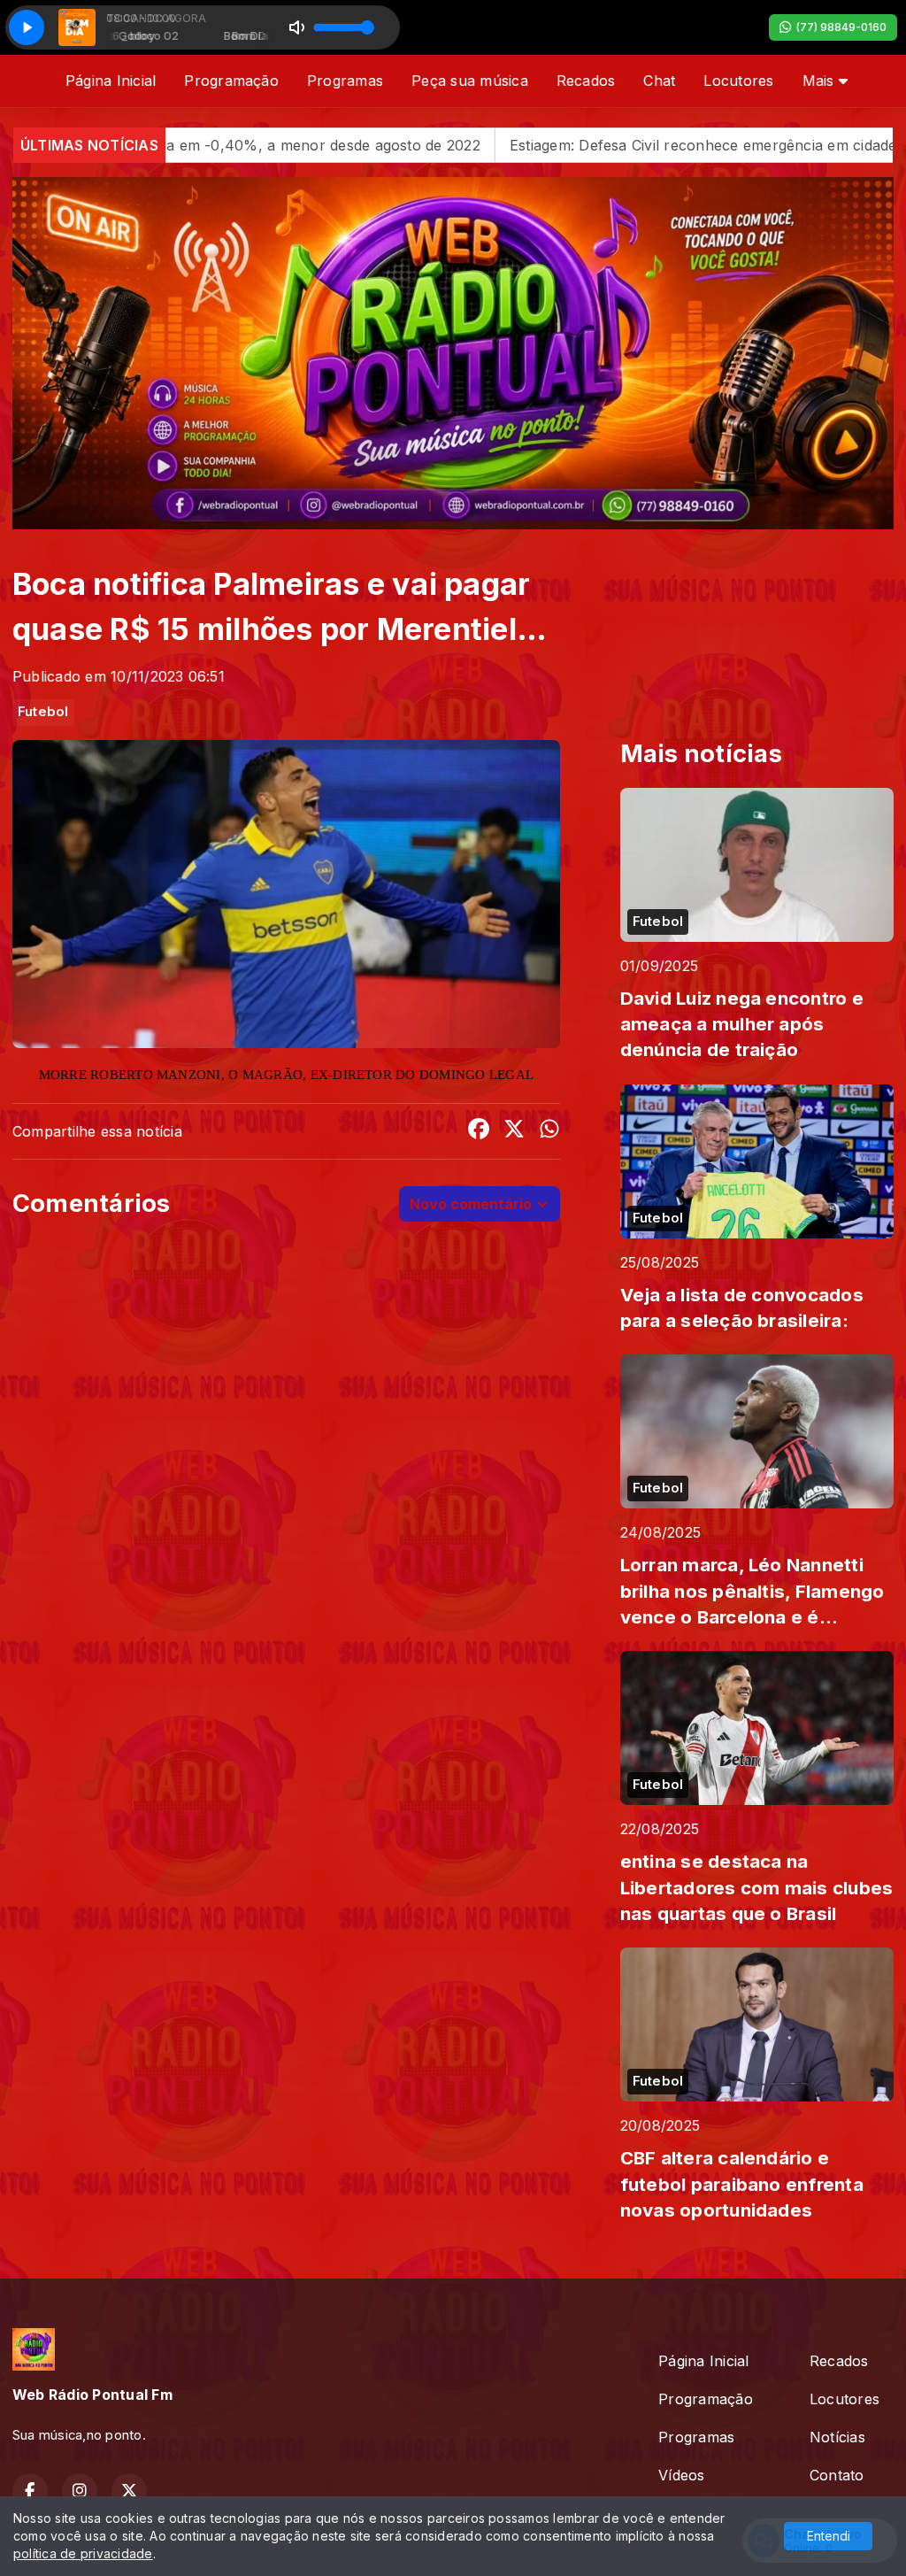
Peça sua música (470, 81)
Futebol (43, 712)
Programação (231, 81)
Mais (821, 81)
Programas (345, 81)
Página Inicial (111, 81)
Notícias (837, 2437)
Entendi (829, 2536)
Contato (837, 2475)
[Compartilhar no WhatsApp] (549, 1131)
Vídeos (681, 2475)
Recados (586, 81)
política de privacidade (83, 2553)
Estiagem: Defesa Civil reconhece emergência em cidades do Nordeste (588, 145)
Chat (659, 81)
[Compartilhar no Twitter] (514, 1131)
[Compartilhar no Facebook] (479, 1131)
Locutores (738, 81)
